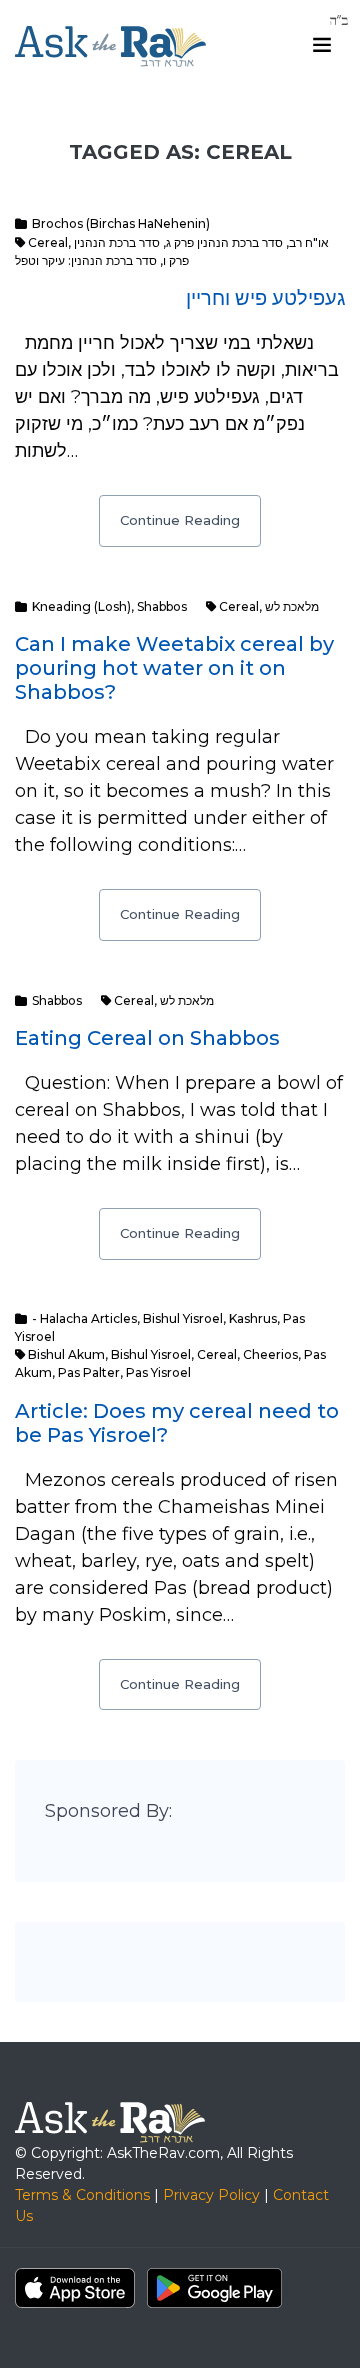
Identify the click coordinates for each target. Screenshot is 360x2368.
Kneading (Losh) (81, 606)
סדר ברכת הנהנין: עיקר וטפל (86, 260)
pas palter (89, 1372)
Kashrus (253, 1318)
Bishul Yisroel (183, 1318)
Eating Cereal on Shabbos (147, 1038)
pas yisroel (158, 1372)
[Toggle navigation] (322, 45)
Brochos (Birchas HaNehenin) (121, 223)
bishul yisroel (151, 1354)
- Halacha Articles (84, 1318)
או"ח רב (309, 242)
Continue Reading (180, 520)
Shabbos (162, 606)
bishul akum (66, 1354)
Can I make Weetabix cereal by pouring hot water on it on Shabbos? (174, 668)
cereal (48, 242)
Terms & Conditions (82, 2195)
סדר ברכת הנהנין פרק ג (224, 242)
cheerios (270, 1354)
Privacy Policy (211, 2195)
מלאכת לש (292, 606)
